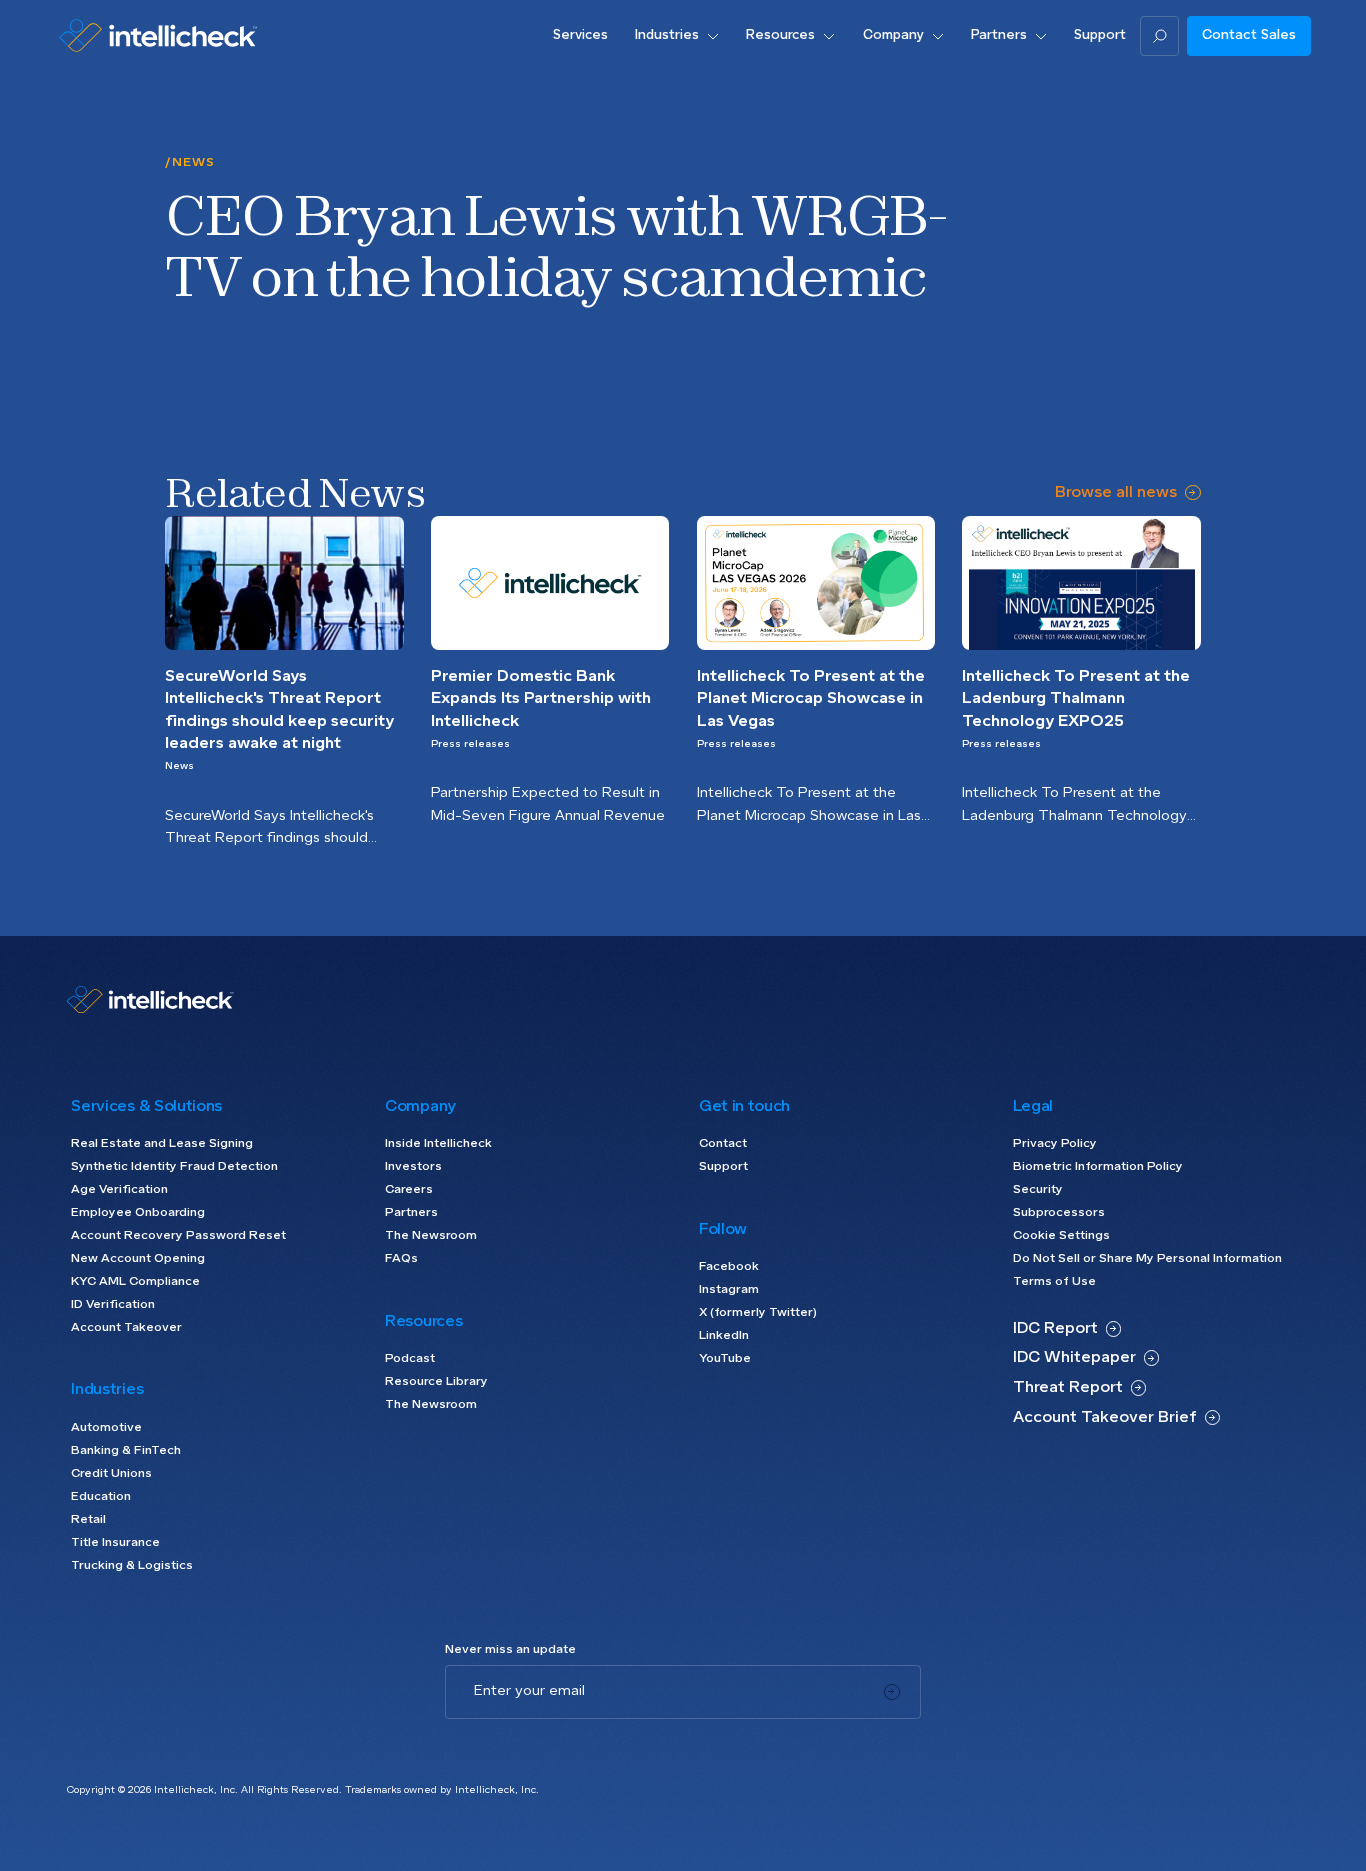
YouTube (725, 1359)
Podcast (410, 1359)
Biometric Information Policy (1098, 1167)
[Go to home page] (158, 35)
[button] (677, 36)
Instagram (729, 1290)
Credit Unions (111, 1474)
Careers (409, 1190)
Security (1038, 1190)
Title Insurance (115, 1543)
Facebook (729, 1267)
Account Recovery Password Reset (178, 1236)
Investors (413, 1167)
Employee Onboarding (138, 1213)
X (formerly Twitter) (758, 1313)
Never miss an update (510, 1650)
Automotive (106, 1428)
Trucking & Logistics (132, 1566)
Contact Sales (1249, 35)
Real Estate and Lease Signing (162, 1144)
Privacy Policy (1055, 1144)
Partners (411, 1213)
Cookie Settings (1061, 1236)
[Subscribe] (892, 1692)
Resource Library (436, 1382)
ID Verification (113, 1305)
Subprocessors (1059, 1213)
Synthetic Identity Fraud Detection (174, 1167)
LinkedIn (724, 1336)
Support (723, 1167)
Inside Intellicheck (438, 1144)
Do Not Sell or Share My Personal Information (1147, 1259)
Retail (88, 1520)
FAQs (401, 1259)
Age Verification (119, 1190)
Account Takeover (126, 1328)
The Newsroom (431, 1236)
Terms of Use (1054, 1282)
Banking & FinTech (126, 1451)
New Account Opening (138, 1259)
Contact (723, 1144)
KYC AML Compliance (135, 1282)
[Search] (1160, 36)
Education (101, 1497)
